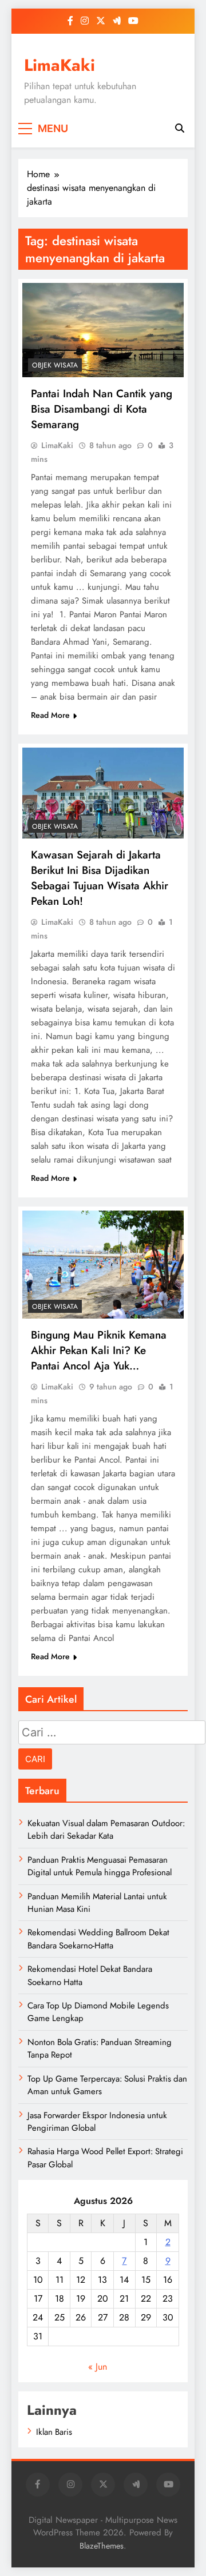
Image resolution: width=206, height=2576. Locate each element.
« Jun (98, 2367)
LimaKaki (60, 65)
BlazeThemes (102, 2546)
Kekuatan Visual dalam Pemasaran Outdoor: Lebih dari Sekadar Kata (106, 1830)
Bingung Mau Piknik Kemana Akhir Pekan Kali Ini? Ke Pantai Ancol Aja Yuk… (99, 1350)
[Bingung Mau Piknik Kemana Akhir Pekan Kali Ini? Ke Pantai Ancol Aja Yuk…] (103, 1265)
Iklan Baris (54, 2432)
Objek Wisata (55, 365)
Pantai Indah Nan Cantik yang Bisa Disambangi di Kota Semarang (102, 409)
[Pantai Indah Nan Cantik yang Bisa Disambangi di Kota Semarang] (103, 330)
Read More (50, 715)
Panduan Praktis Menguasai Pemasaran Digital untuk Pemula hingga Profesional (100, 1866)
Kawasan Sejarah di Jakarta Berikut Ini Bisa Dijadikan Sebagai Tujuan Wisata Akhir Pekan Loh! (100, 878)
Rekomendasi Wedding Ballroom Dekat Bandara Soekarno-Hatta (98, 1939)
